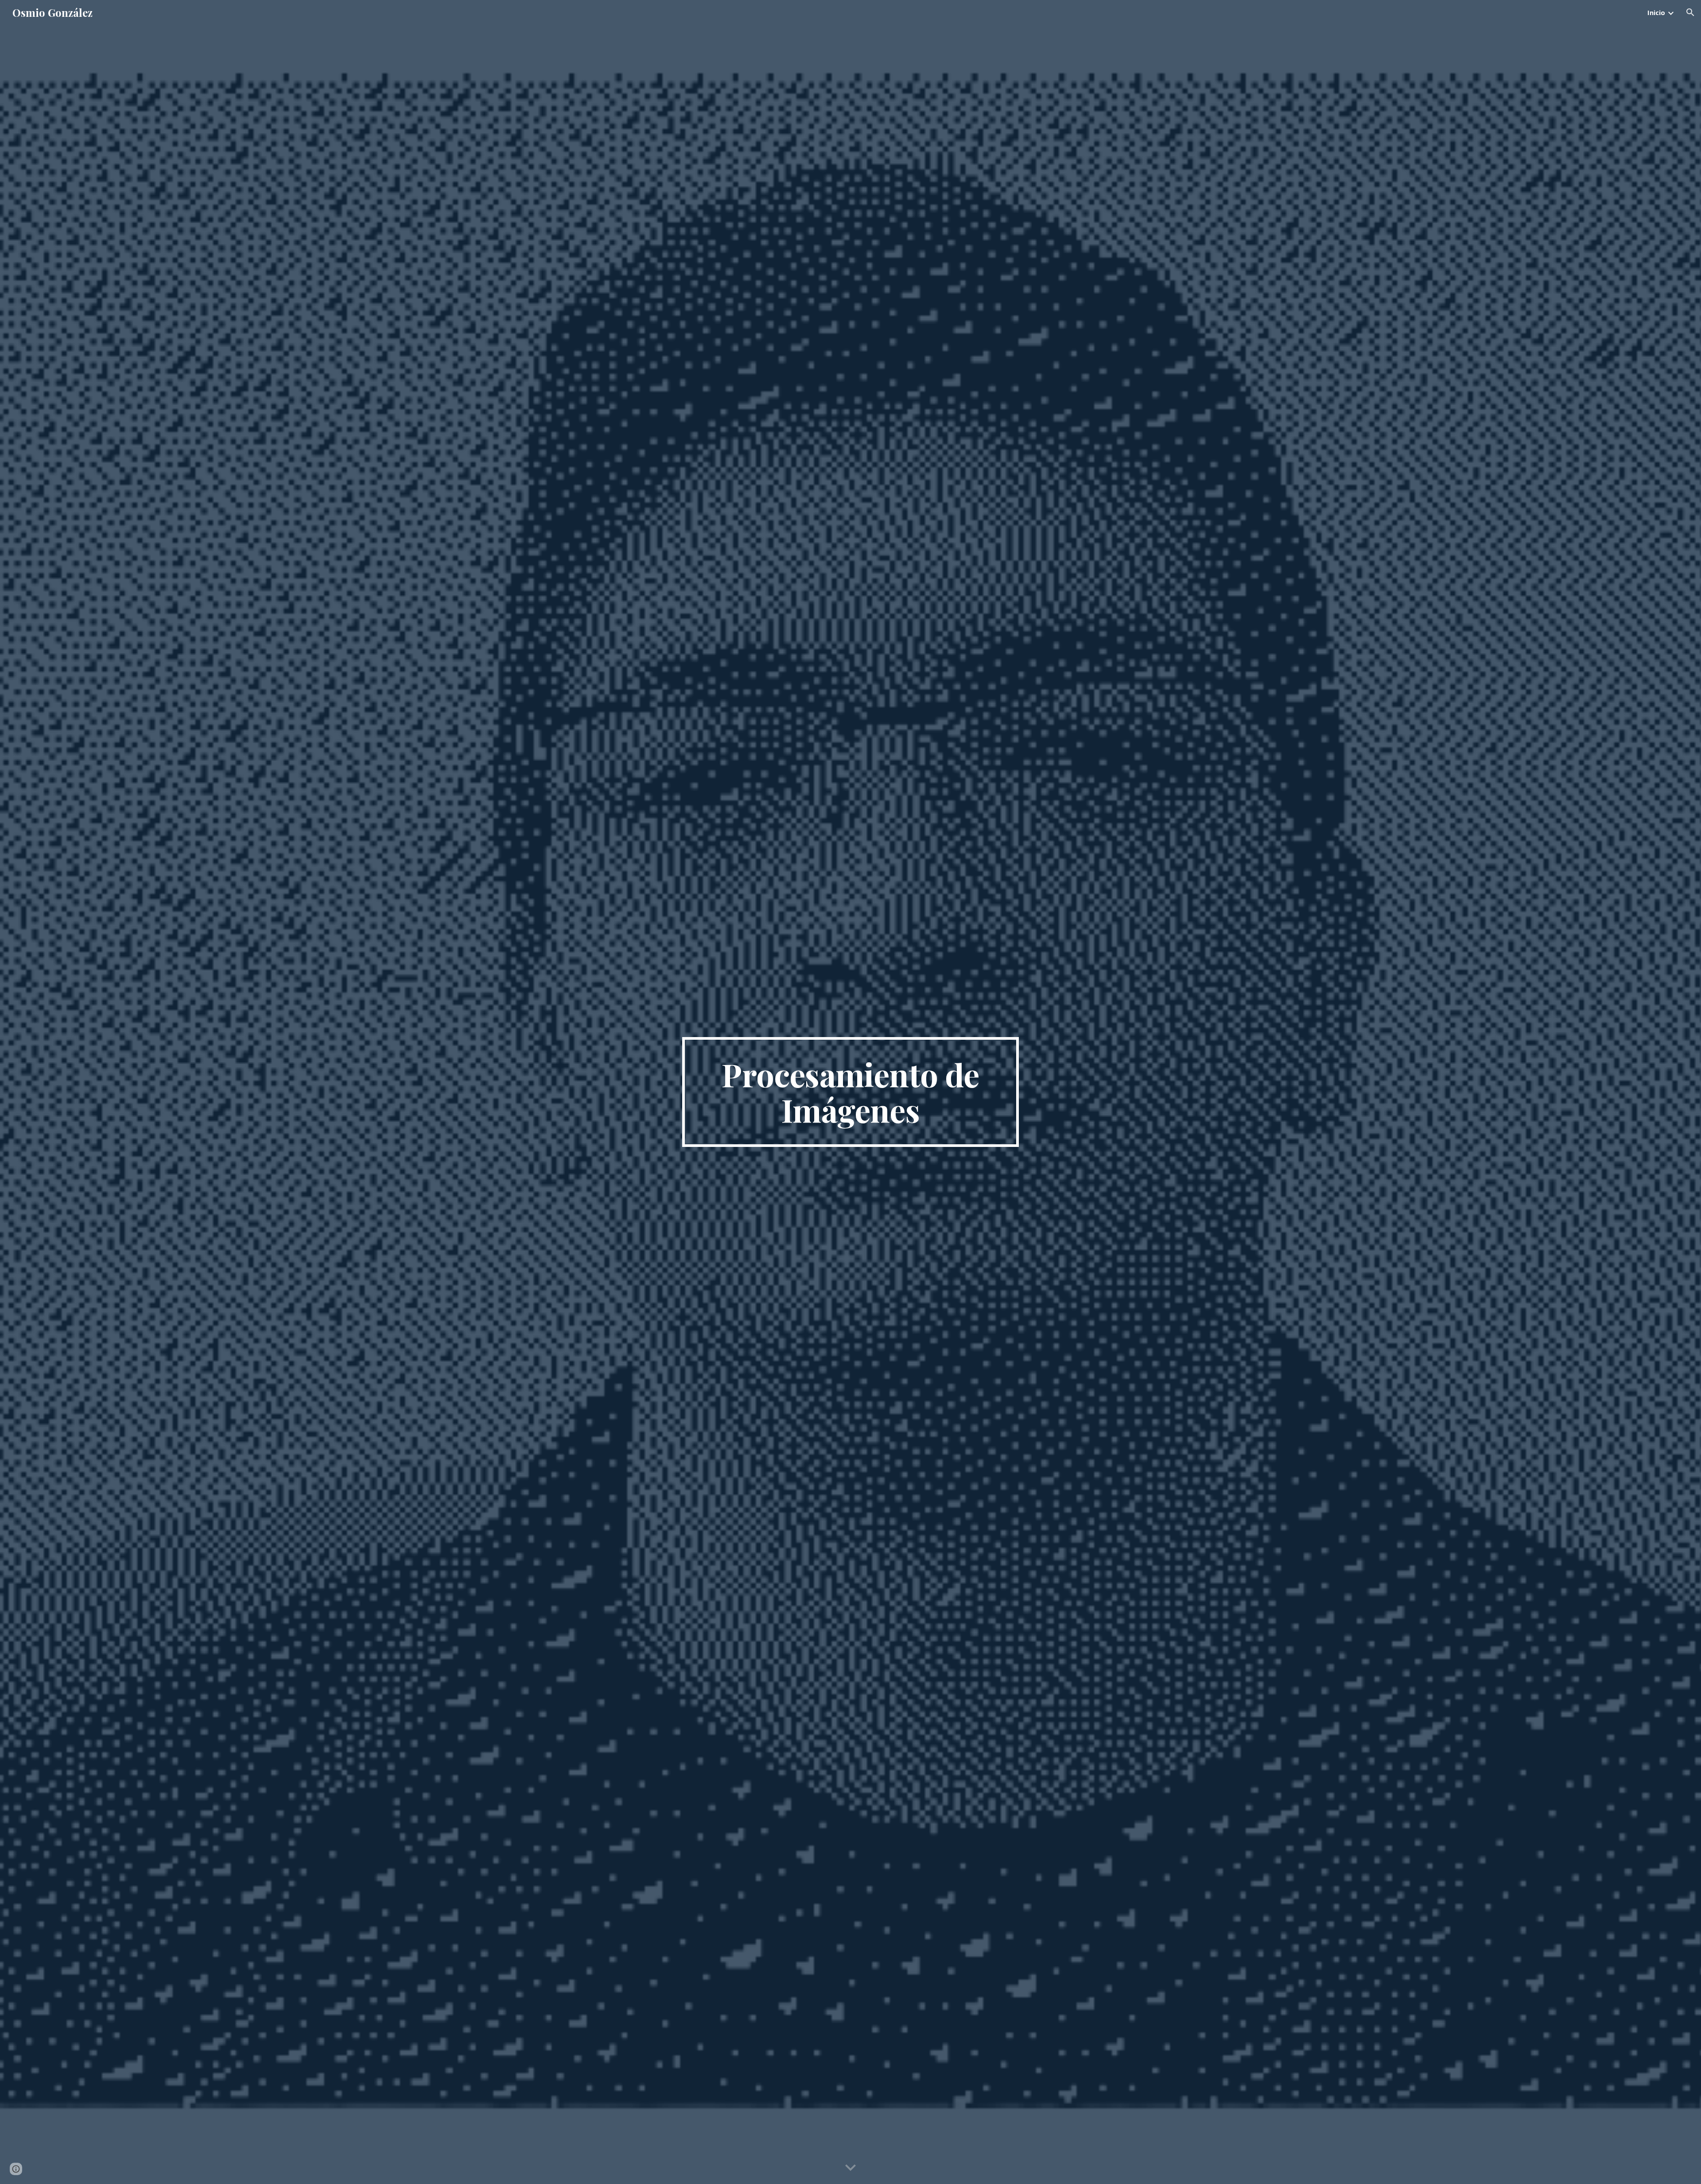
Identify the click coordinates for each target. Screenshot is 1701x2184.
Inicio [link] (1656, 12)
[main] (850, 1092)
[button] (1690, 12)
